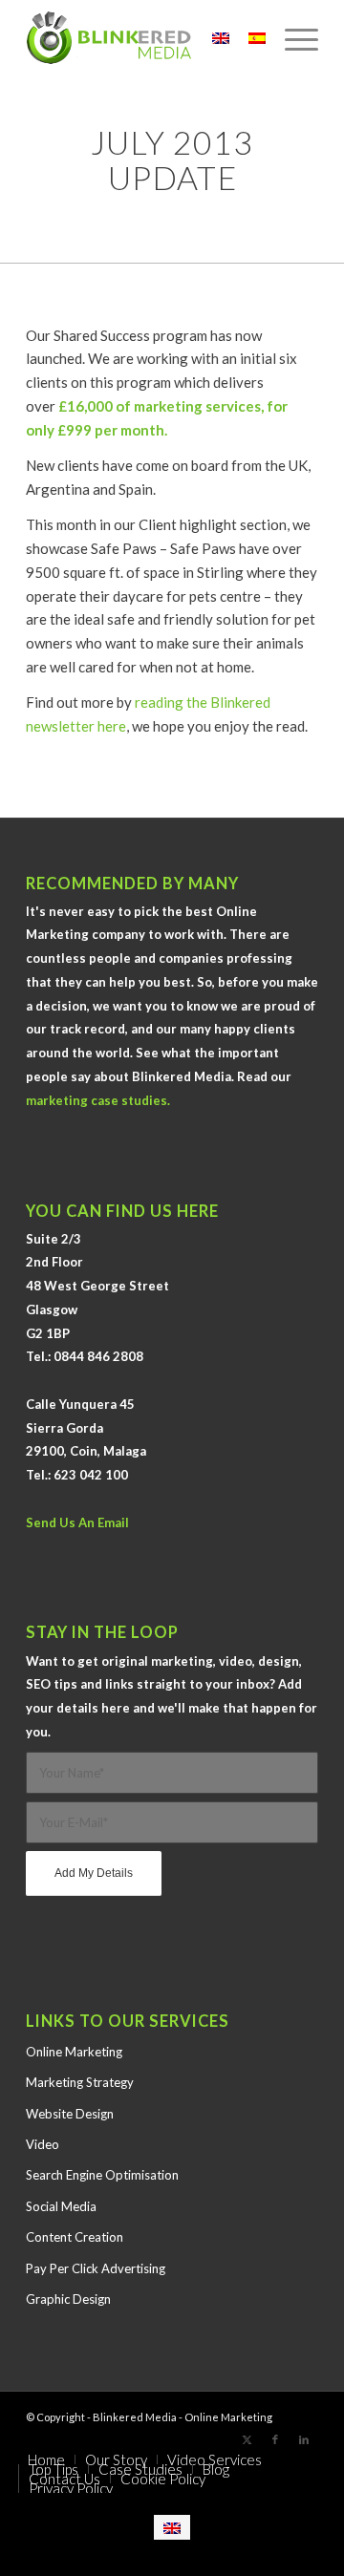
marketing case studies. (98, 1100)
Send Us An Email (77, 1522)
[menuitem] (292, 38)
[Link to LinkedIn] (304, 2439)
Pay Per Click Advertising (96, 2268)
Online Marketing (74, 2052)
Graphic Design (68, 2299)
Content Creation (75, 2237)
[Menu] (292, 38)
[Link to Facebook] (275, 2439)
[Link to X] (247, 2439)
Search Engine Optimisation (102, 2175)
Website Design (70, 2114)
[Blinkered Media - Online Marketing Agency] (143, 38)
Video (43, 2144)
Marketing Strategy (80, 2082)
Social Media (61, 2206)
